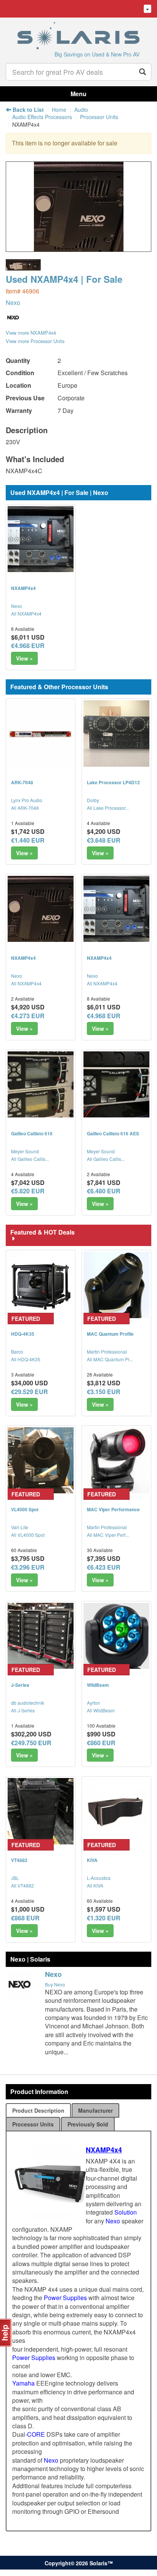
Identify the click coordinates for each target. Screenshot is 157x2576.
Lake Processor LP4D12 (113, 782)
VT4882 (19, 1860)
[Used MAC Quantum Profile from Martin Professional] (116, 1285)
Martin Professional (107, 1352)
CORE (36, 2434)
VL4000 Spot (25, 1509)
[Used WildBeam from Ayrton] (116, 1636)
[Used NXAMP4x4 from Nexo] (79, 248)
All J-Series (23, 1710)
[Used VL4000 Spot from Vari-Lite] (41, 1460)
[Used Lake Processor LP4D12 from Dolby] (116, 733)
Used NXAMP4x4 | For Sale (64, 279)
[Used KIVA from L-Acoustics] (116, 1811)
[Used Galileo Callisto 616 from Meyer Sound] (41, 1084)
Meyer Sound (25, 1151)
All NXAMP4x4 (26, 613)
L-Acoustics (99, 1878)
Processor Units (99, 117)
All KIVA (95, 1885)
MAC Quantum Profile (110, 1334)
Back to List (27, 110)
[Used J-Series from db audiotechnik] (41, 1636)
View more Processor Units (35, 341)
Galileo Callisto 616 (32, 1133)
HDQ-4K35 (23, 1334)
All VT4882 (22, 1885)
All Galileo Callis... (30, 1159)
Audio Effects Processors (42, 117)
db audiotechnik (28, 1703)
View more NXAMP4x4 (31, 333)
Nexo (13, 302)
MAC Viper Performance (113, 1509)
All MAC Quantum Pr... (110, 1359)
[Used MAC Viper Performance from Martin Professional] (116, 1460)
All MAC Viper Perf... (108, 1535)
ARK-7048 (22, 782)
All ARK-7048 (25, 808)
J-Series (20, 1685)
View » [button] (24, 658)
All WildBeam (101, 1710)
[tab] (38, 2110)
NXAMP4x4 (23, 588)
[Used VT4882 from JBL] (41, 1811)
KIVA (92, 1860)
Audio (81, 110)
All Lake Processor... (108, 808)
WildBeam (98, 1685)
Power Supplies (65, 2298)
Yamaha (23, 2383)
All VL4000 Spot (28, 1535)
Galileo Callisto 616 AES (113, 1133)
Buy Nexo (55, 1984)
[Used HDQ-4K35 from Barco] (41, 1285)
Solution (126, 2212)
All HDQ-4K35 (26, 1359)
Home (59, 110)
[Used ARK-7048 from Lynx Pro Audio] (41, 733)
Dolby (93, 800)
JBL (15, 1878)
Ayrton (94, 1703)
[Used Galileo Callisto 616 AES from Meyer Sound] (116, 1084)
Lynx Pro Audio (27, 800)
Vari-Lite (20, 1527)
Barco (17, 1352)
